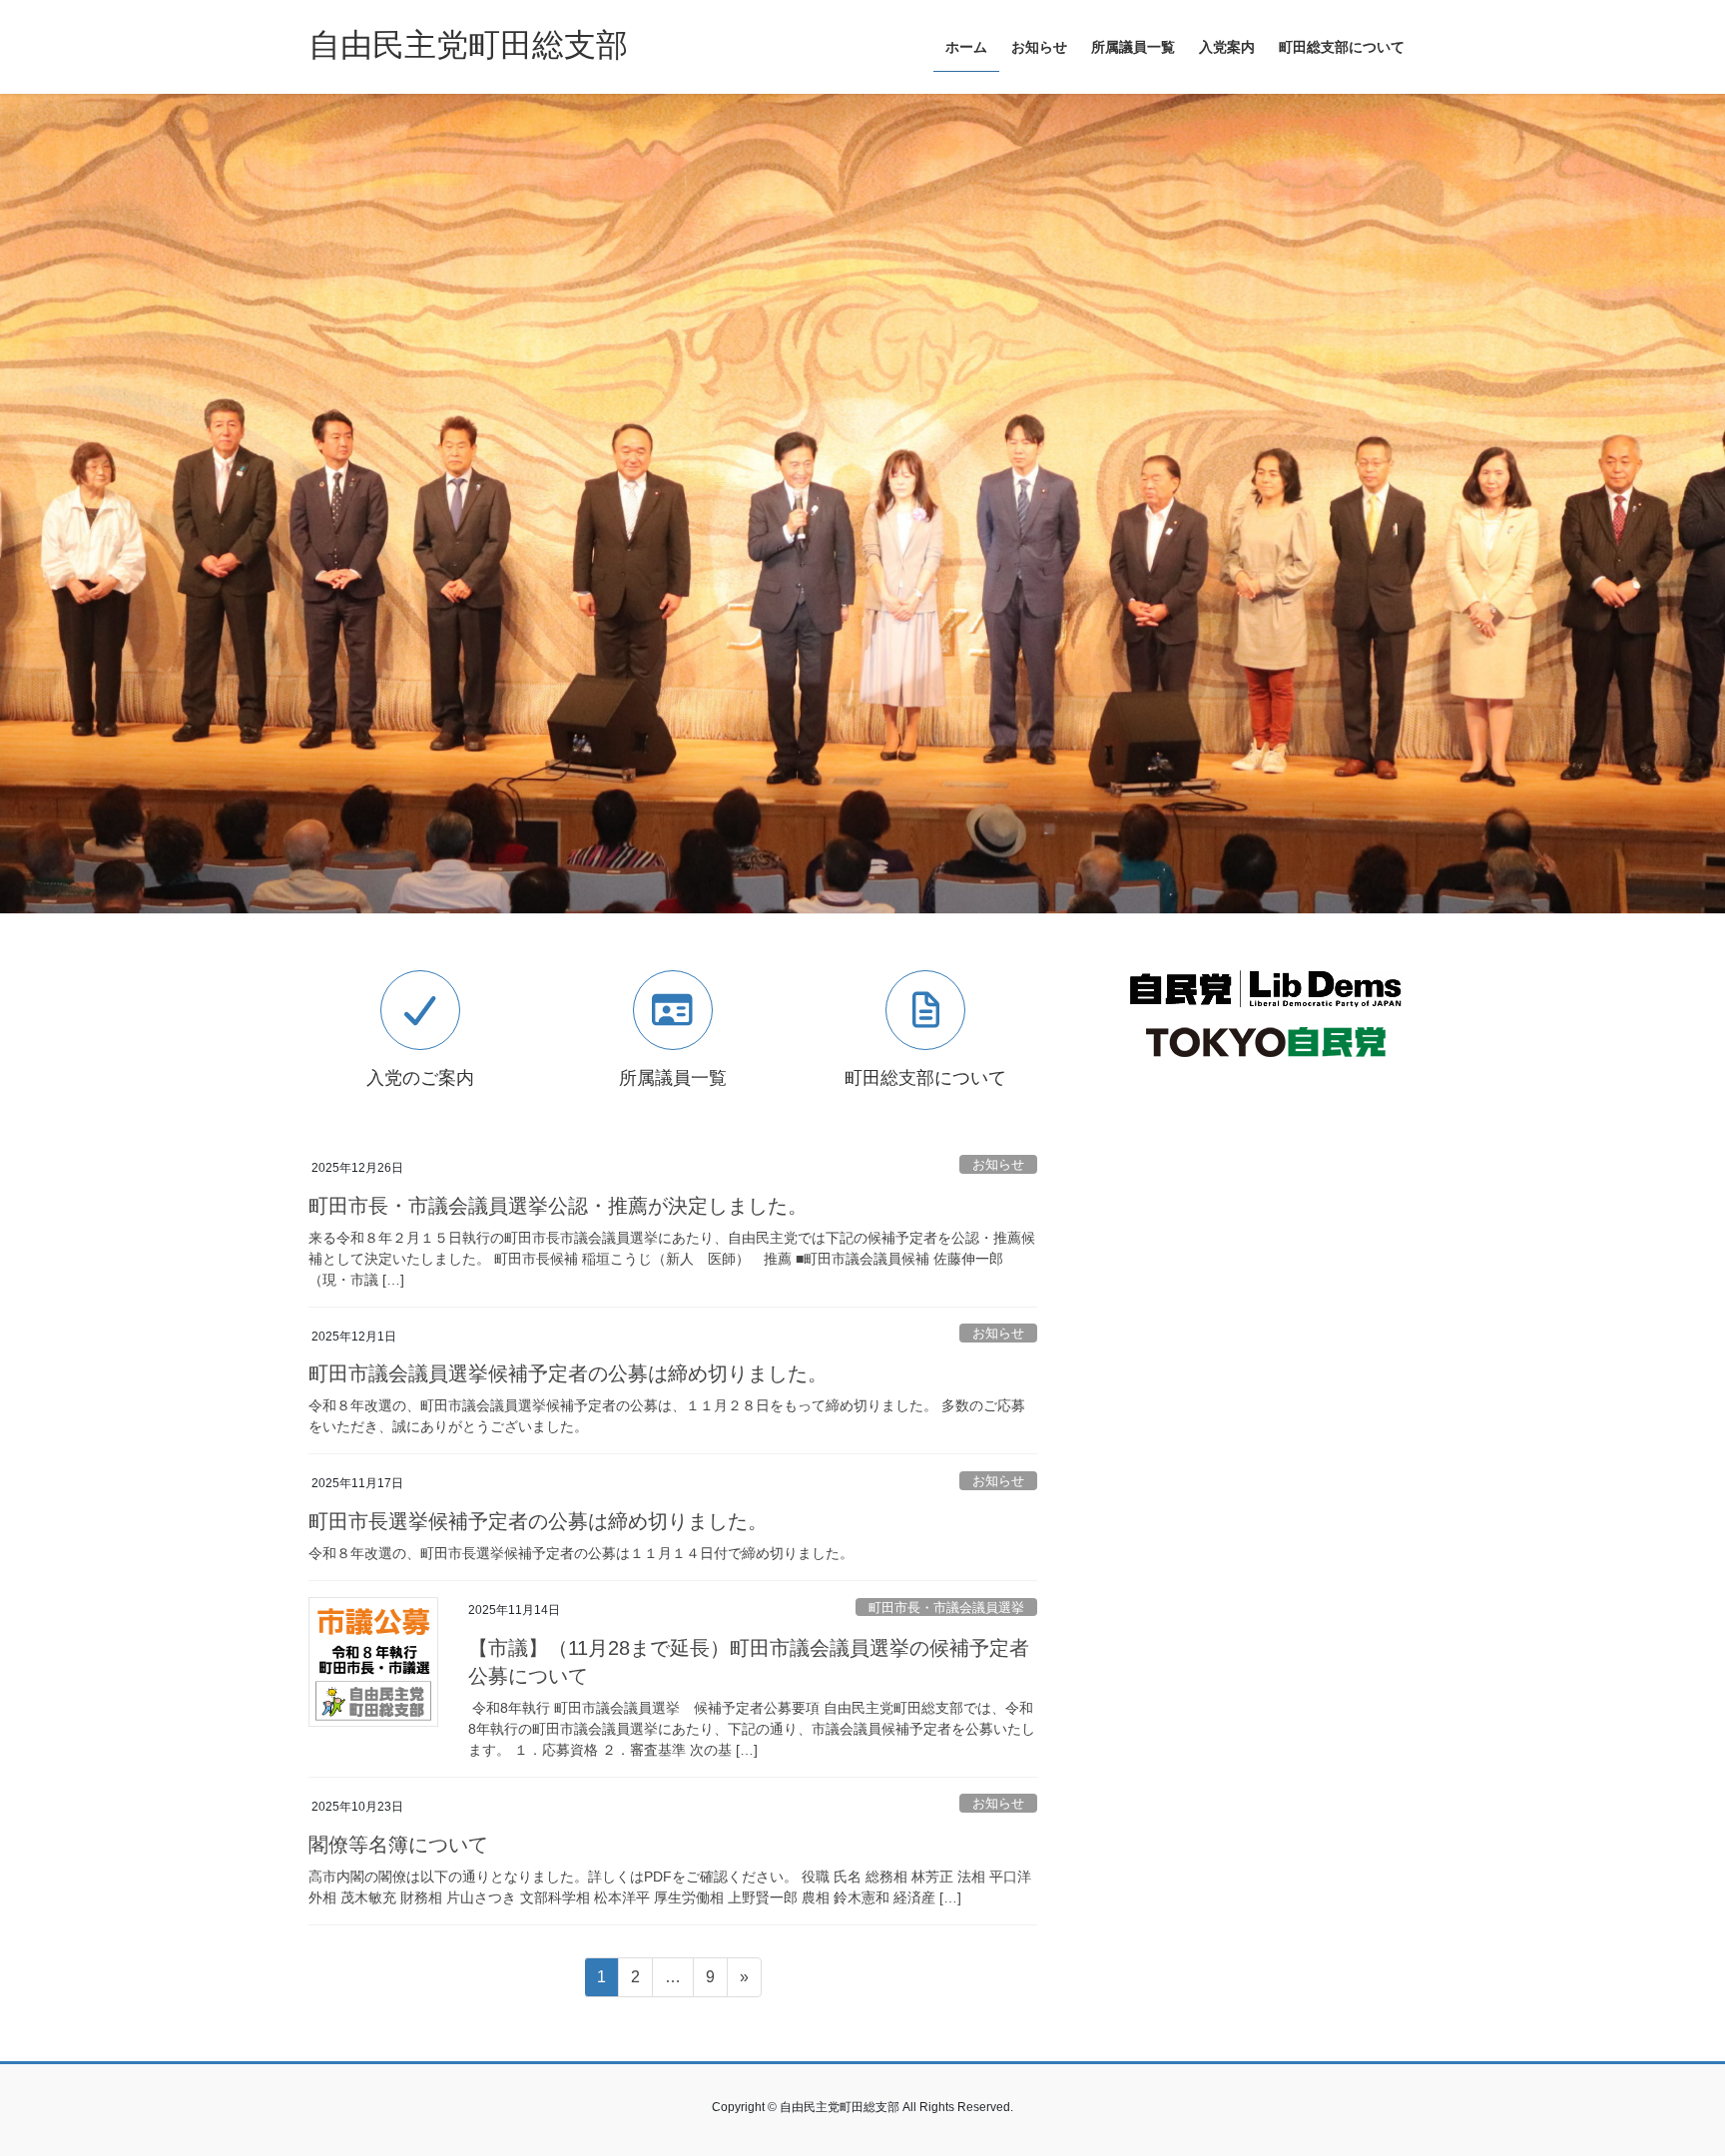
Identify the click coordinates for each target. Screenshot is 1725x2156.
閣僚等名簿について (398, 1845)
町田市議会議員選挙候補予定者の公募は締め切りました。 (568, 1373)
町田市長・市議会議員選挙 (946, 1608)
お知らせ (998, 1164)
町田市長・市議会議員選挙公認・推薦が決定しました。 (558, 1206)
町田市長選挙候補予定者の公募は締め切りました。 (538, 1521)
